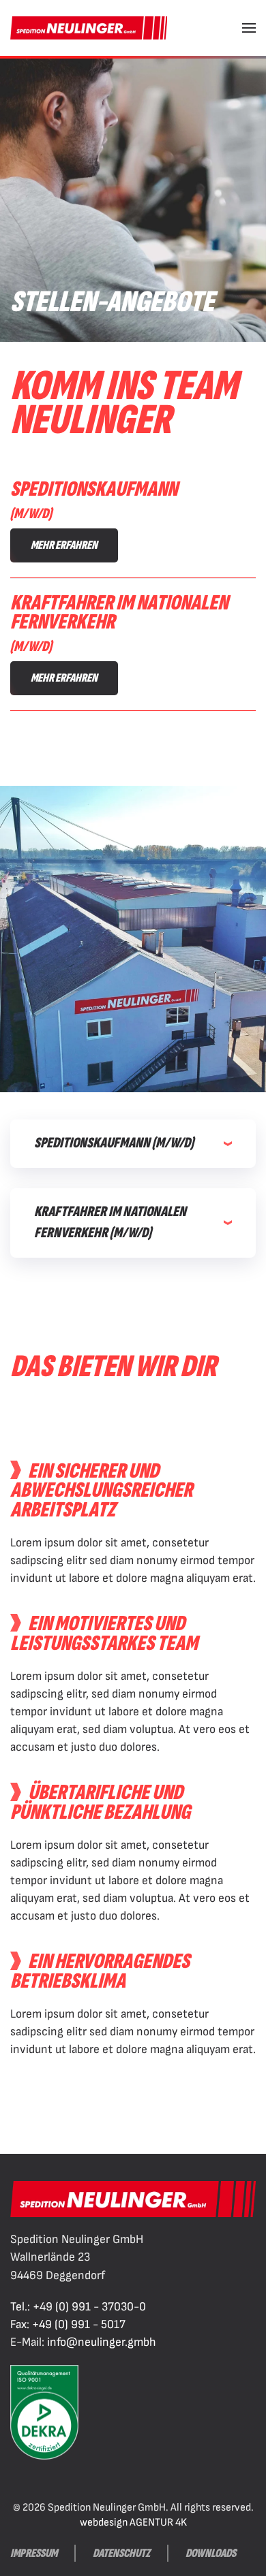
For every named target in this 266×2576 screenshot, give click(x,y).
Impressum (34, 2553)
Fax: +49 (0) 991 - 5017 (68, 2324)
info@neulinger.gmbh (102, 2342)
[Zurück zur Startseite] (89, 28)
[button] (249, 28)
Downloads (211, 2553)
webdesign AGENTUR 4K (133, 2523)
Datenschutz (121, 2553)
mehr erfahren (64, 545)
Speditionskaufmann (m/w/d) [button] (114, 1143)
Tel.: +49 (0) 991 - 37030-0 (78, 2307)
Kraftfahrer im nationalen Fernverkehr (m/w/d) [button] (110, 1222)
